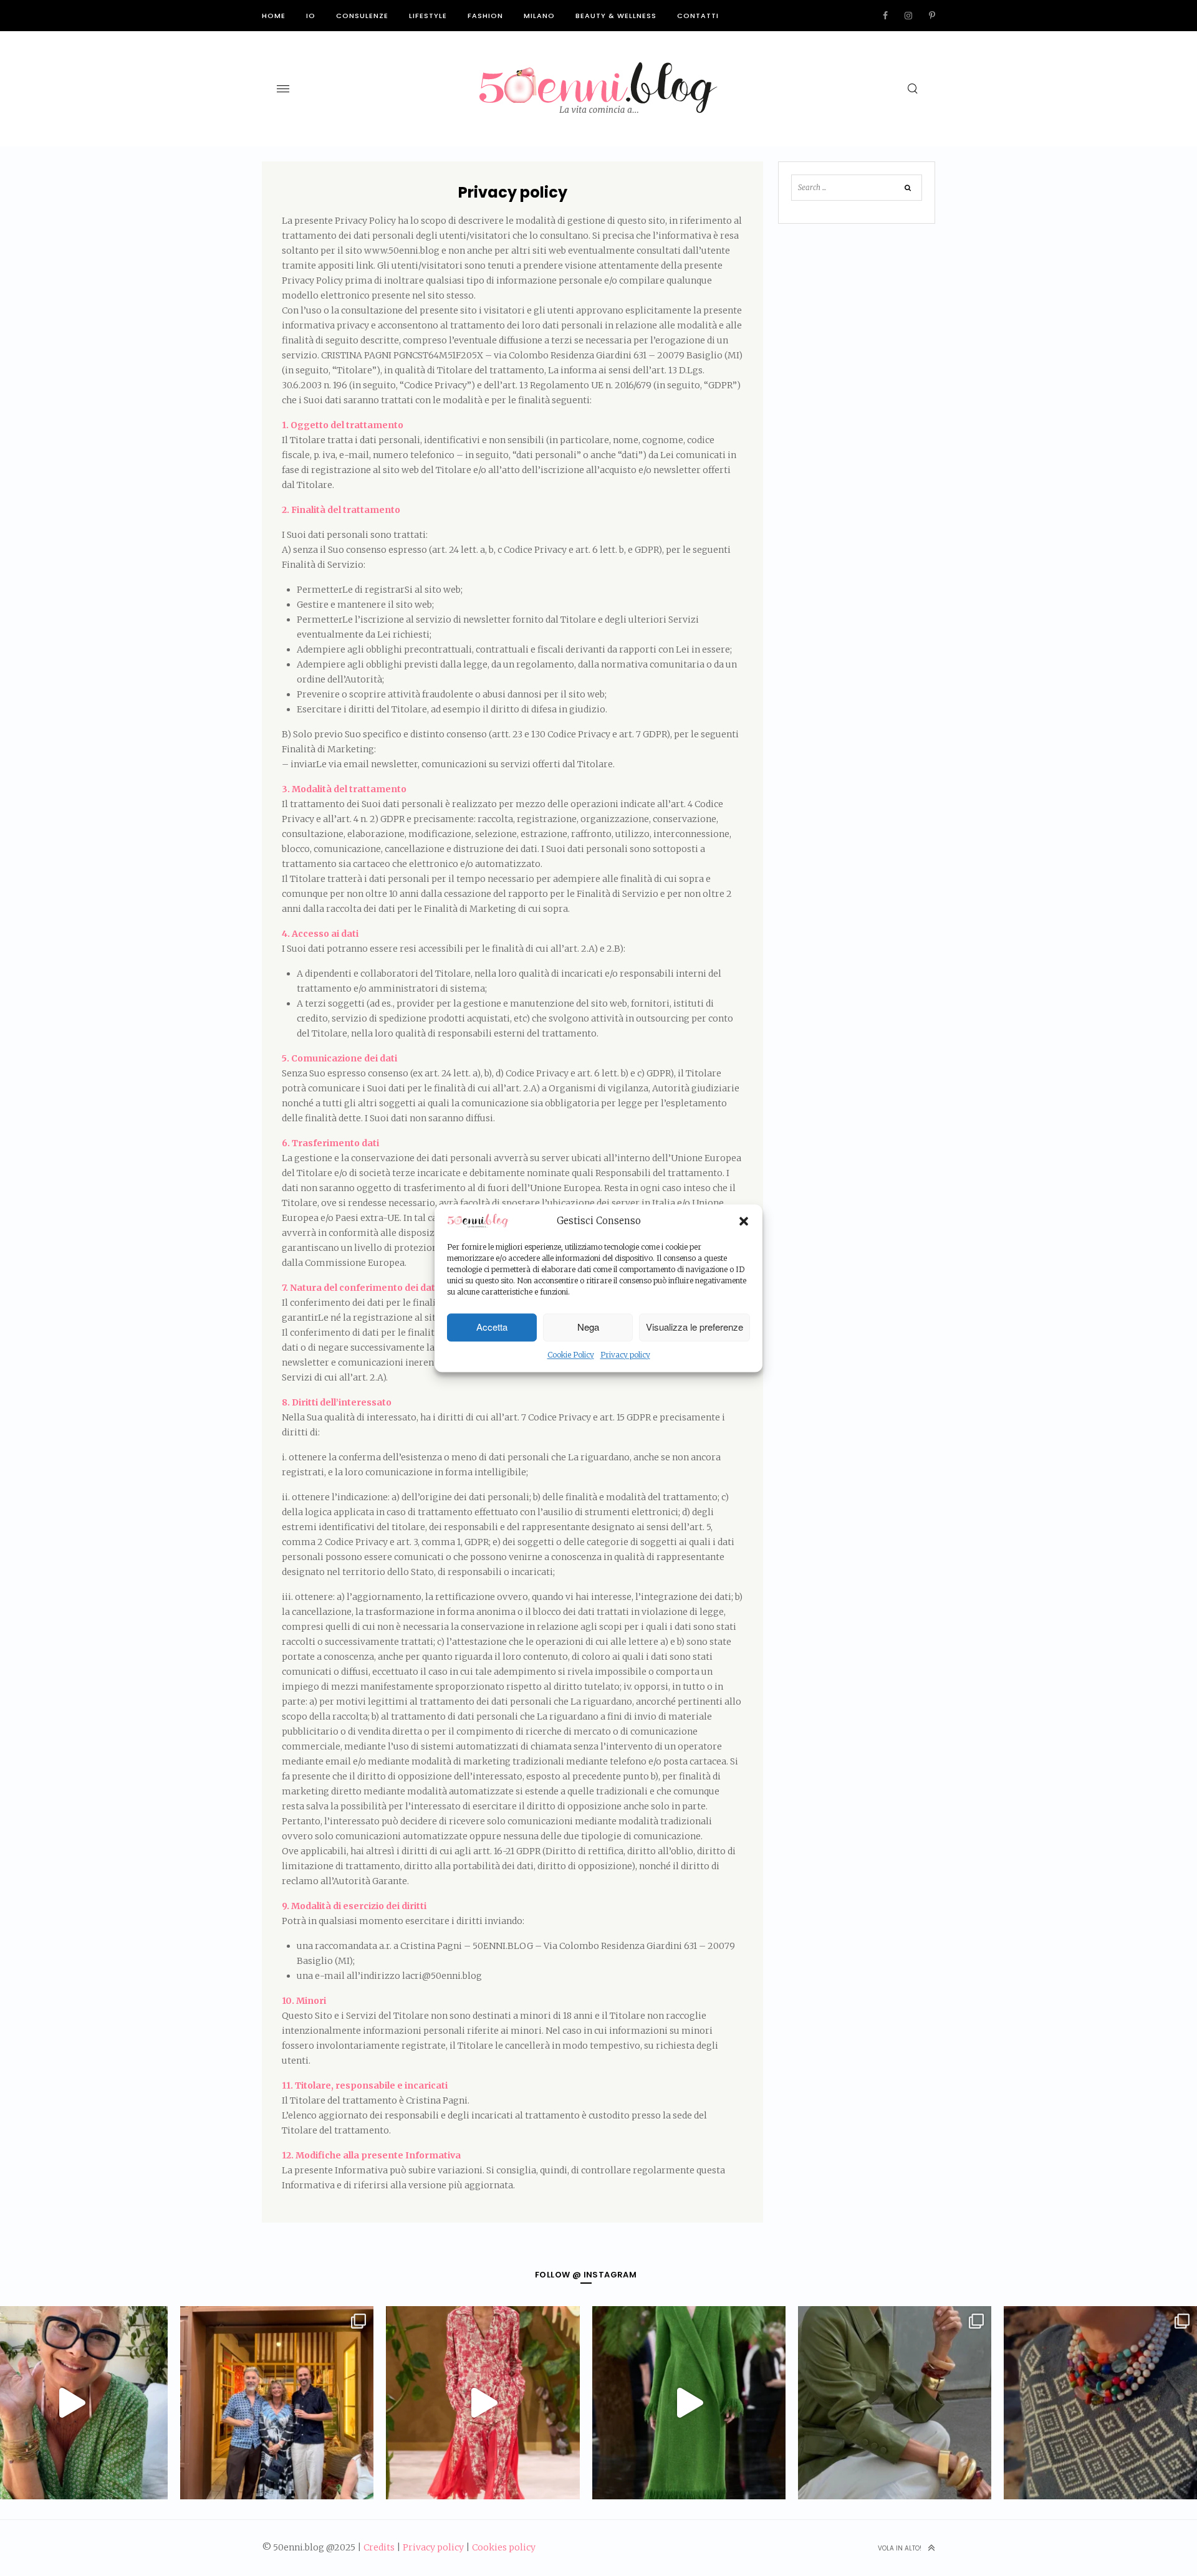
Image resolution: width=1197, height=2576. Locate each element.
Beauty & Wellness (616, 16)
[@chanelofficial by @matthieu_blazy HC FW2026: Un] (483, 2403)
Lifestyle (428, 16)
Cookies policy (504, 2547)
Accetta (492, 1327)
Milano (539, 16)
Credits (379, 2547)
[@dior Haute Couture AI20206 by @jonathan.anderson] (689, 2403)
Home (274, 16)
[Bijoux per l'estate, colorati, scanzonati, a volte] (1100, 2403)
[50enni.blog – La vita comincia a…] (598, 70)
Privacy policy (625, 1355)
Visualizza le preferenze (695, 1327)
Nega (588, 1327)
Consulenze (362, 16)
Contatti (698, 16)
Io (311, 16)
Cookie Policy (571, 1355)
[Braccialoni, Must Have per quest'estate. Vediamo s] (895, 2403)
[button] (744, 1222)
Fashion (485, 16)
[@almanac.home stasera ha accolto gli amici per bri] (277, 2403)
